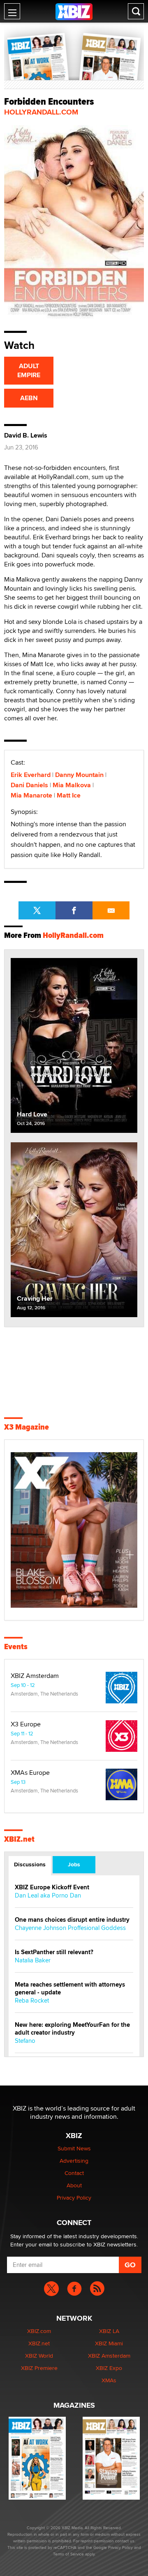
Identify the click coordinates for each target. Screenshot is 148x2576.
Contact (74, 2173)
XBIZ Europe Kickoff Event (52, 1887)
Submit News (74, 2148)
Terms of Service (68, 2554)
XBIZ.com (39, 2331)
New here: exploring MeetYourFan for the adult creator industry (72, 2029)
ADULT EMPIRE (29, 370)
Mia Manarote (31, 795)
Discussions (30, 1864)
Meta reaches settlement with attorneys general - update (70, 1989)
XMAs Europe (30, 1773)
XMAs (109, 2380)
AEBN (29, 398)
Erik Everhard (31, 775)
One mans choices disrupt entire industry (72, 1920)
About (74, 2185)
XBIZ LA (109, 2331)
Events (16, 1647)
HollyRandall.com (41, 112)
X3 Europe (26, 1724)
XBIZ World (39, 2356)
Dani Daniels (29, 785)
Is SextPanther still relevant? (54, 1952)
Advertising (74, 2161)
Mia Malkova (72, 785)
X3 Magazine (27, 1427)
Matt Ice (69, 795)
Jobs (74, 1864)
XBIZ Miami (109, 2343)
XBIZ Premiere (39, 2368)
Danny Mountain (79, 775)
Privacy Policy (74, 2198)
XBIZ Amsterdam (35, 1676)
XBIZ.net (19, 1839)
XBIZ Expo (109, 2368)
